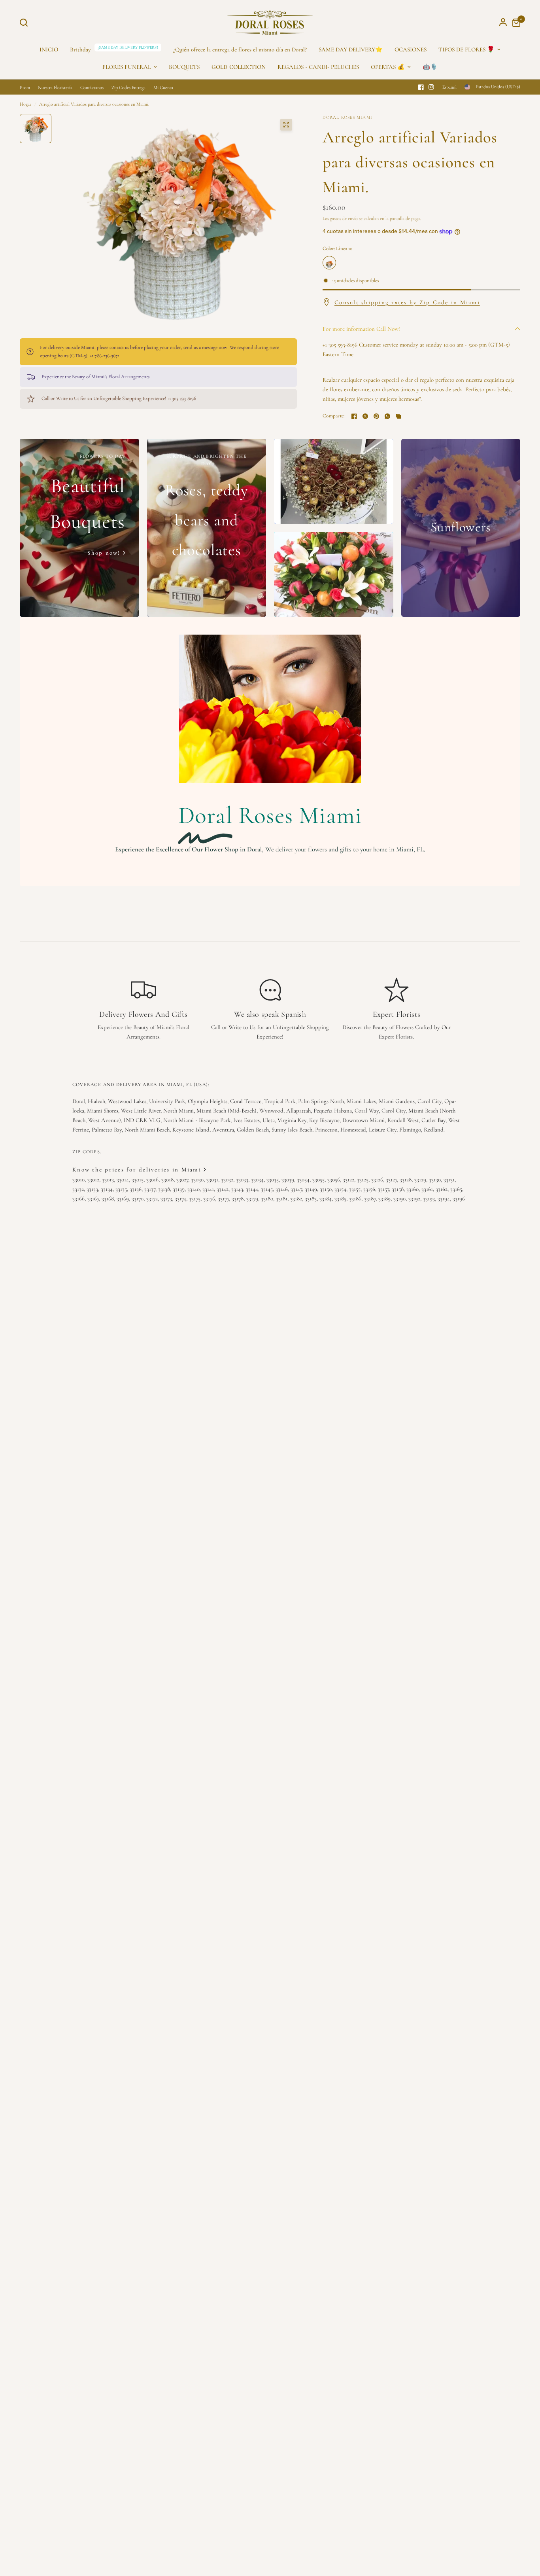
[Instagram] (431, 87)
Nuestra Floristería (55, 87)
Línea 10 (329, 263)
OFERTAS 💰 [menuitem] (388, 67)
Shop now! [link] (104, 553)
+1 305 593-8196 (340, 345)
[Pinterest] (376, 416)
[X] (365, 416)
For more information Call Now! (361, 329)
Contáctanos (92, 87)
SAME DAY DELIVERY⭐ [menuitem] (351, 49)
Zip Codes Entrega (128, 87)
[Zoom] (286, 125)
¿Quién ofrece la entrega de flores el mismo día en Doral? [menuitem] (240, 49)
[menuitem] (239, 67)
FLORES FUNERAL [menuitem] (127, 67)
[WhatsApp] (387, 416)
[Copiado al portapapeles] (398, 416)
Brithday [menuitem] (80, 49)
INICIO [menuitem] (49, 49)
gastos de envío (344, 218)
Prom (25, 87)
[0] (514, 22)
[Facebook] (421, 87)
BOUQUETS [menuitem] (184, 67)
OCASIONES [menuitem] (411, 49)
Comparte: (334, 416)
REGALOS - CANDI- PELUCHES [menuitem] (318, 67)
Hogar (25, 104)
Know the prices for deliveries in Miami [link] (137, 1170)
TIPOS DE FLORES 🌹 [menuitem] (466, 49)
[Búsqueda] (26, 23)
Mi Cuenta (163, 87)
